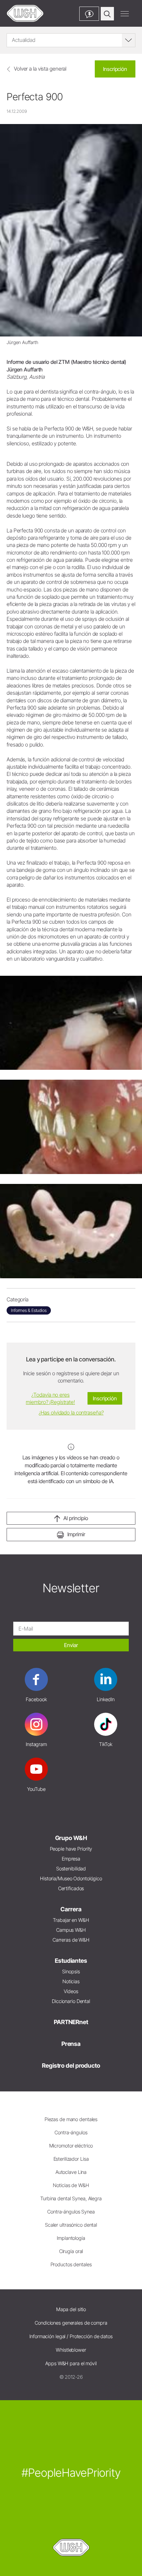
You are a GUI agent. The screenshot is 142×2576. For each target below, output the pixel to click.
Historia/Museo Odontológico (71, 1878)
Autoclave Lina (71, 2172)
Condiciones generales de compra (71, 2323)
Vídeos (71, 1991)
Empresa (71, 1859)
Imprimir (76, 1534)
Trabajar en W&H (71, 1920)
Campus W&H (71, 1930)
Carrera (71, 1909)
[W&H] (25, 13)
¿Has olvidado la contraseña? (71, 1413)
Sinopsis (71, 1972)
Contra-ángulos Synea (71, 2212)
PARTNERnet (71, 2022)
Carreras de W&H (71, 1940)
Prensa (71, 2044)
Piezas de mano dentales (71, 2119)
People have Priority (71, 1849)
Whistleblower (71, 2350)
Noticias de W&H (71, 2185)
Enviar (71, 1645)
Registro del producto (71, 2066)
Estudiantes (71, 1961)
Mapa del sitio (71, 2309)
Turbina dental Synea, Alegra (71, 2198)
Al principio (76, 1518)
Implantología (71, 2238)
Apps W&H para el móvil (71, 2363)
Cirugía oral (71, 2251)
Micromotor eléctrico (71, 2146)
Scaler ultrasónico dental (71, 2225)
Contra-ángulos (71, 2132)
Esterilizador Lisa (71, 2159)
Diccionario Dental (71, 2001)
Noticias (71, 1981)
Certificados (71, 1888)
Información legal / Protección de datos (71, 2336)
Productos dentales (71, 2264)
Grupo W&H (71, 1838)
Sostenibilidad (71, 1869)
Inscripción (115, 69)
